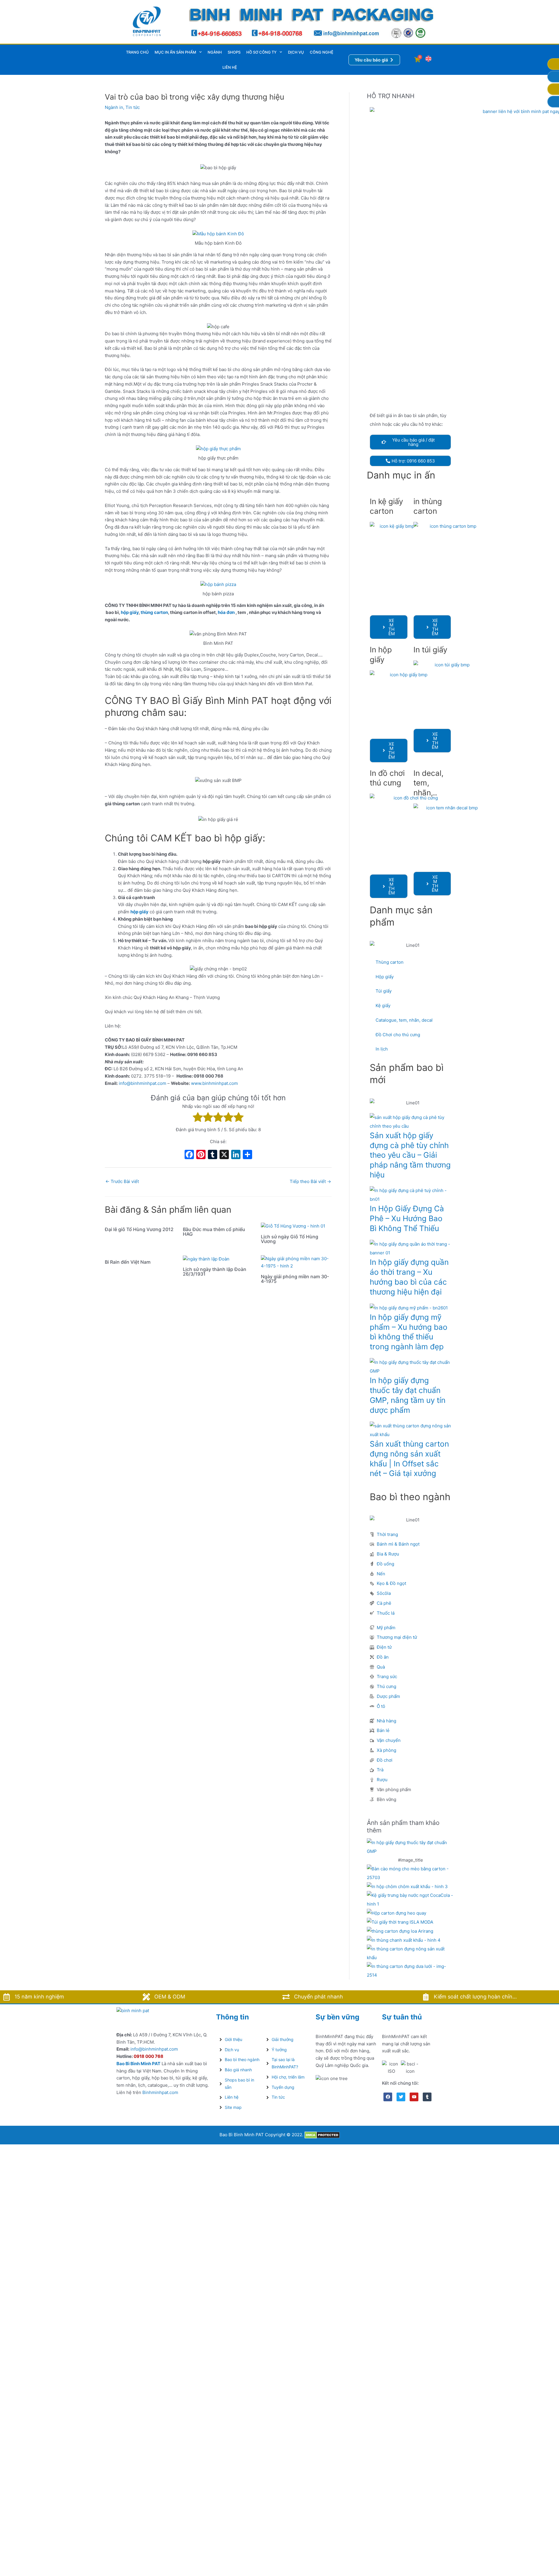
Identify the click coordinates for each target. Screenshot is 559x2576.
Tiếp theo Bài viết (310, 1181)
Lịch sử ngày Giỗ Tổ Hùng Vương (290, 1239)
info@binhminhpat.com (143, 1083)
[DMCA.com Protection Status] (322, 2135)
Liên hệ (230, 67)
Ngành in (114, 107)
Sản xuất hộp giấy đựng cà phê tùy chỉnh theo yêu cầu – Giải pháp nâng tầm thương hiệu (410, 1155)
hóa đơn (226, 612)
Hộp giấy (385, 977)
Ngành (215, 52)
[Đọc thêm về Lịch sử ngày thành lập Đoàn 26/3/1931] (206, 1259)
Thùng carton (390, 962)
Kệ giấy (383, 1005)
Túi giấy (384, 991)
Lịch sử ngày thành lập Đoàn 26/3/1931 (215, 1272)
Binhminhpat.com (160, 2092)
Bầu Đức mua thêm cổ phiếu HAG (214, 1232)
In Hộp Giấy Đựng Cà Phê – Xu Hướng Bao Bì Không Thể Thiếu (407, 1218)
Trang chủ (137, 52)
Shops (234, 52)
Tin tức (133, 107)
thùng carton (154, 612)
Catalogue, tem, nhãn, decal (404, 1020)
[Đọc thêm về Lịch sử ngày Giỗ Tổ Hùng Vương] (293, 1226)
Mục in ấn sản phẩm (175, 52)
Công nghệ (322, 52)
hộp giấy (130, 612)
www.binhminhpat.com (214, 1083)
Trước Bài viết (122, 1181)
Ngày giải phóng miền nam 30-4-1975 (295, 1279)
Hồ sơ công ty (261, 52)
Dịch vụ (296, 52)
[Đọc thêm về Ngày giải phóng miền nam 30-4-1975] (296, 1262)
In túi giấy (430, 650)
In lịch (382, 1049)
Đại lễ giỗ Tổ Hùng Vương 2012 (139, 1229)
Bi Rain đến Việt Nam (128, 1262)
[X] (224, 1155)
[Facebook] (189, 1155)
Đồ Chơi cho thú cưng (398, 1035)
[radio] (198, 1118)
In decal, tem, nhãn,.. (428, 783)
